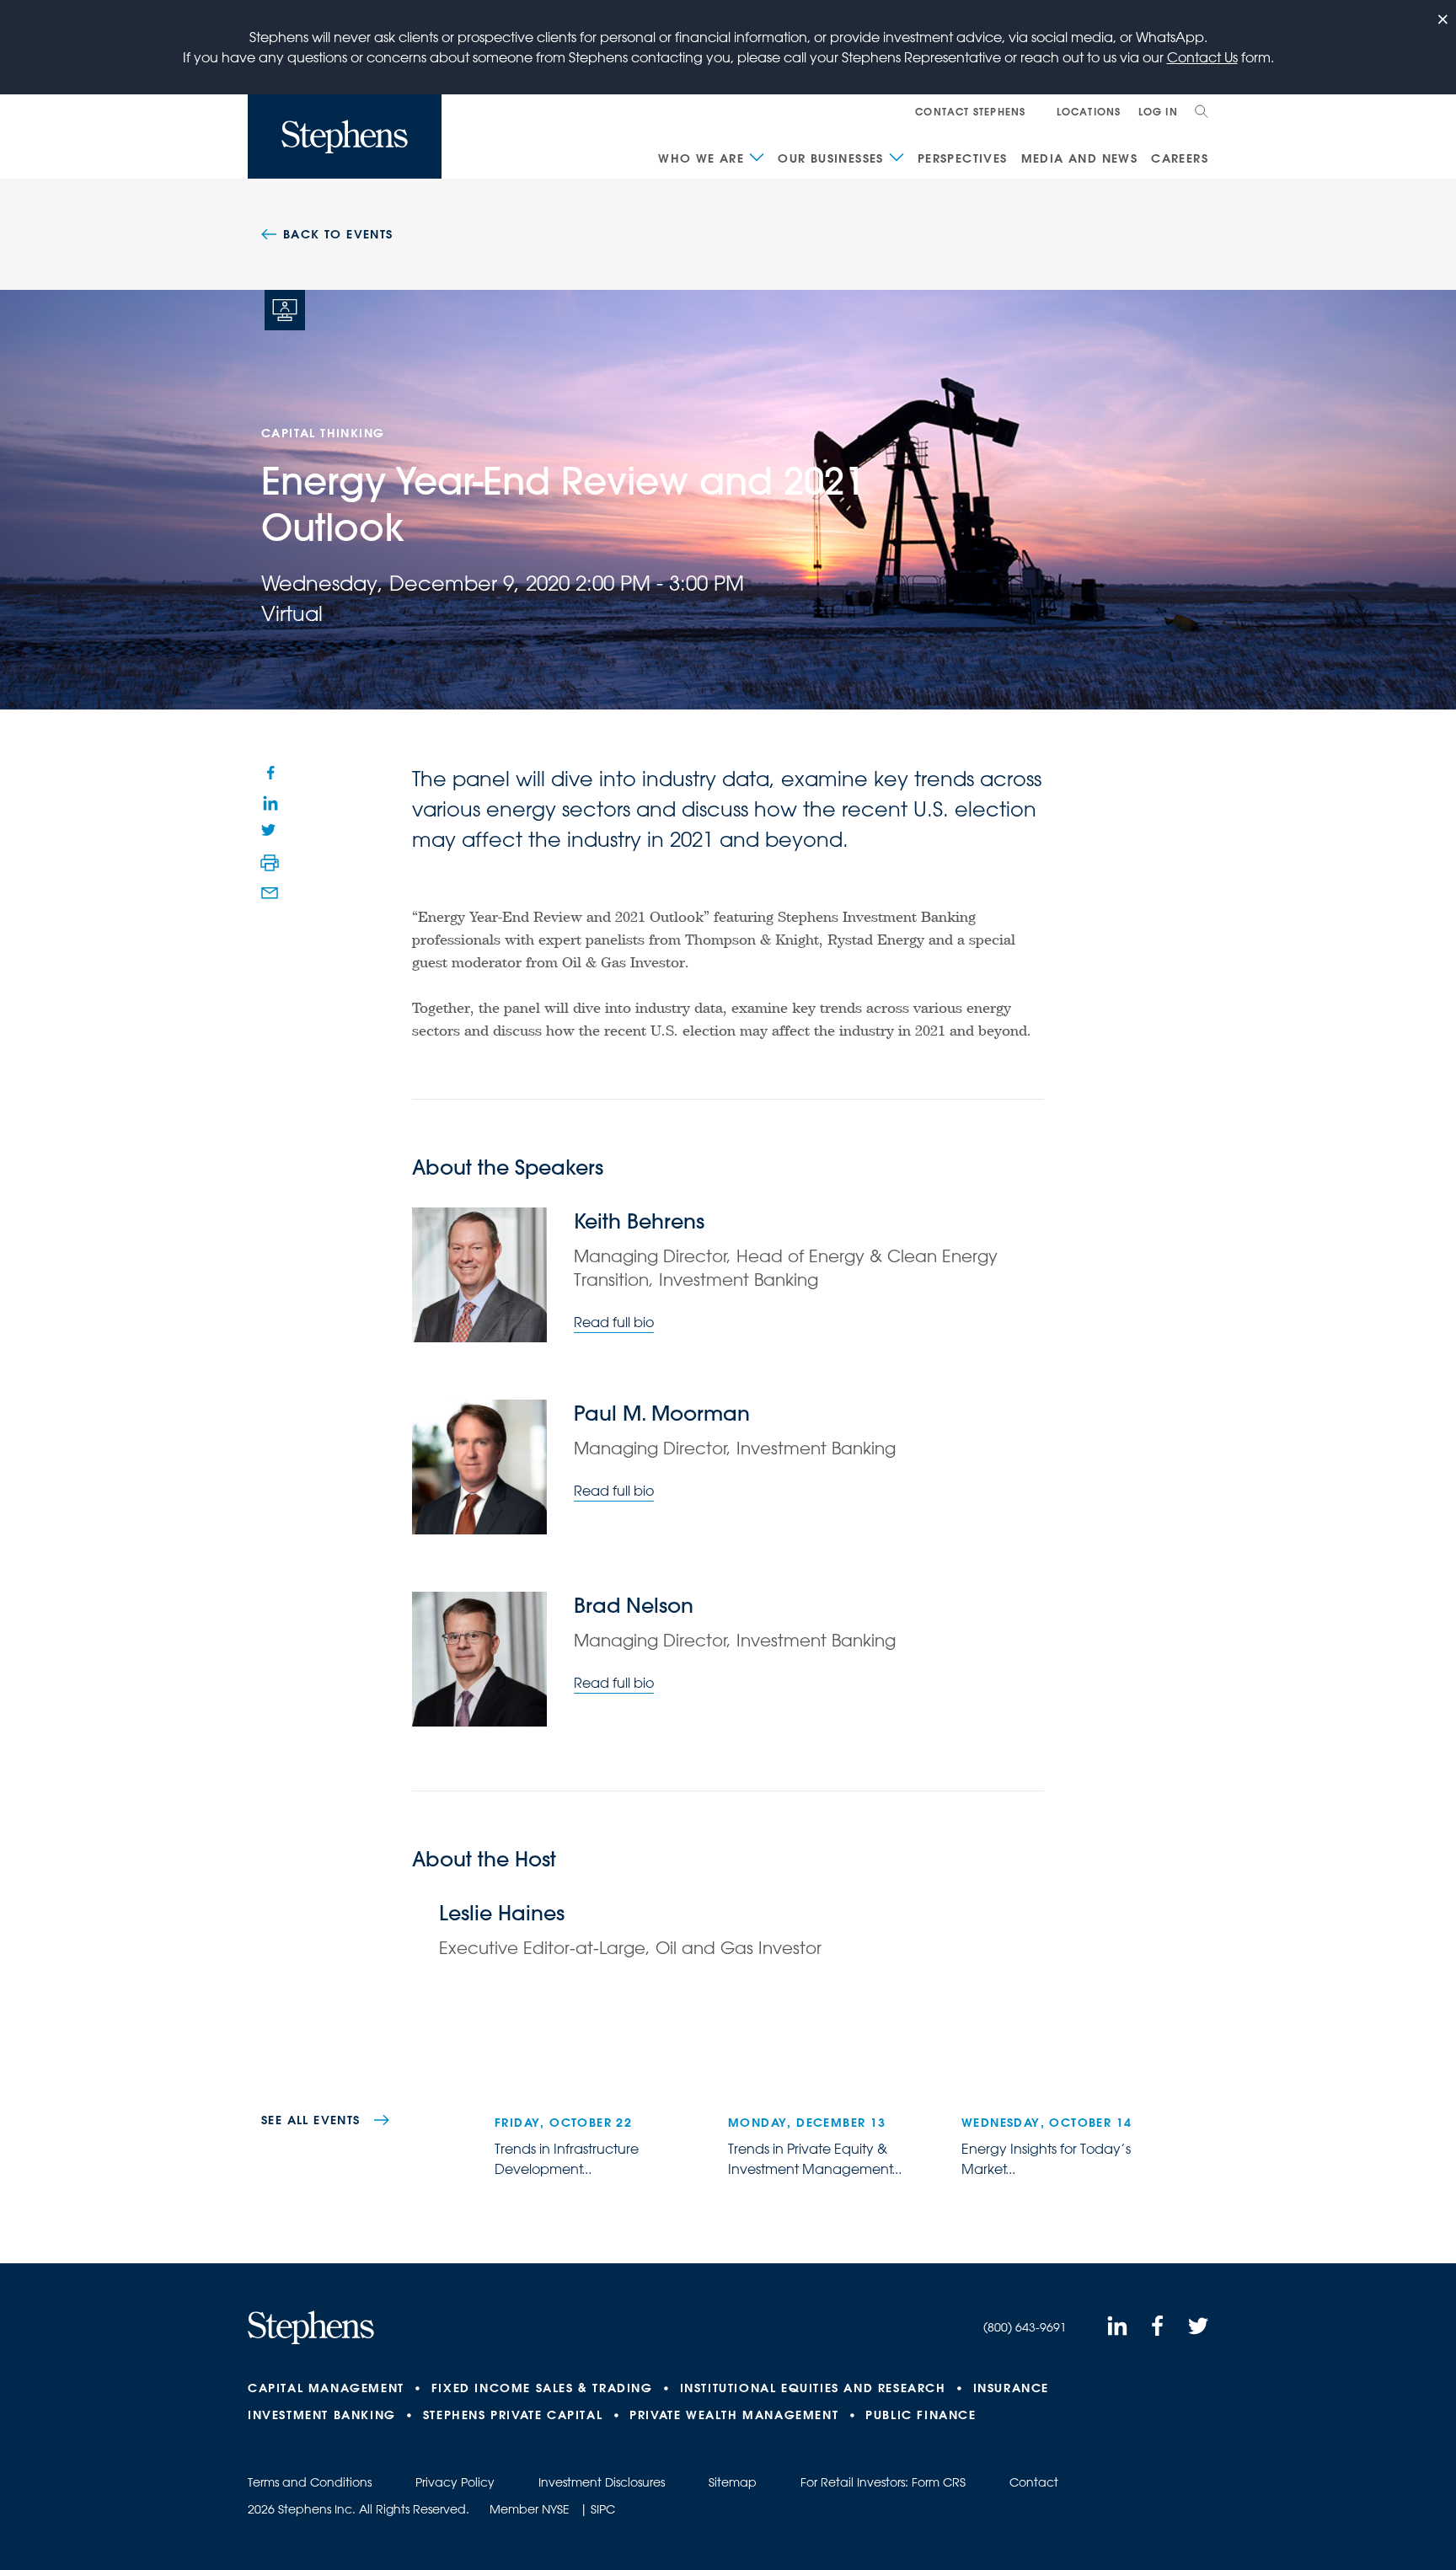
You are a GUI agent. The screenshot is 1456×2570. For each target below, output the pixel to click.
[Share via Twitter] (270, 833)
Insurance (1011, 2388)
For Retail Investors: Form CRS (883, 2482)
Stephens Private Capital (513, 2415)
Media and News (1080, 158)
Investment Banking (322, 2415)
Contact (1034, 2482)
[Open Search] (1202, 111)
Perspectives (963, 158)
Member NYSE (530, 2509)
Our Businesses (831, 158)
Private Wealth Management (734, 2415)
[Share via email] (270, 893)
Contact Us (1202, 57)
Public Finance (921, 2415)
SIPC (603, 2509)
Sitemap (733, 2482)
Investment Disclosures (602, 2482)
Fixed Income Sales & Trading (542, 2388)
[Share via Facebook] (270, 772)
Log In (1158, 111)
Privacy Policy (455, 2482)
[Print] (270, 863)
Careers (1180, 158)
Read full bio (614, 1322)
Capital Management (326, 2388)
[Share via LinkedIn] (270, 802)
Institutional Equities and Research (813, 2388)
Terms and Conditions (310, 2482)
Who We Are (701, 158)
